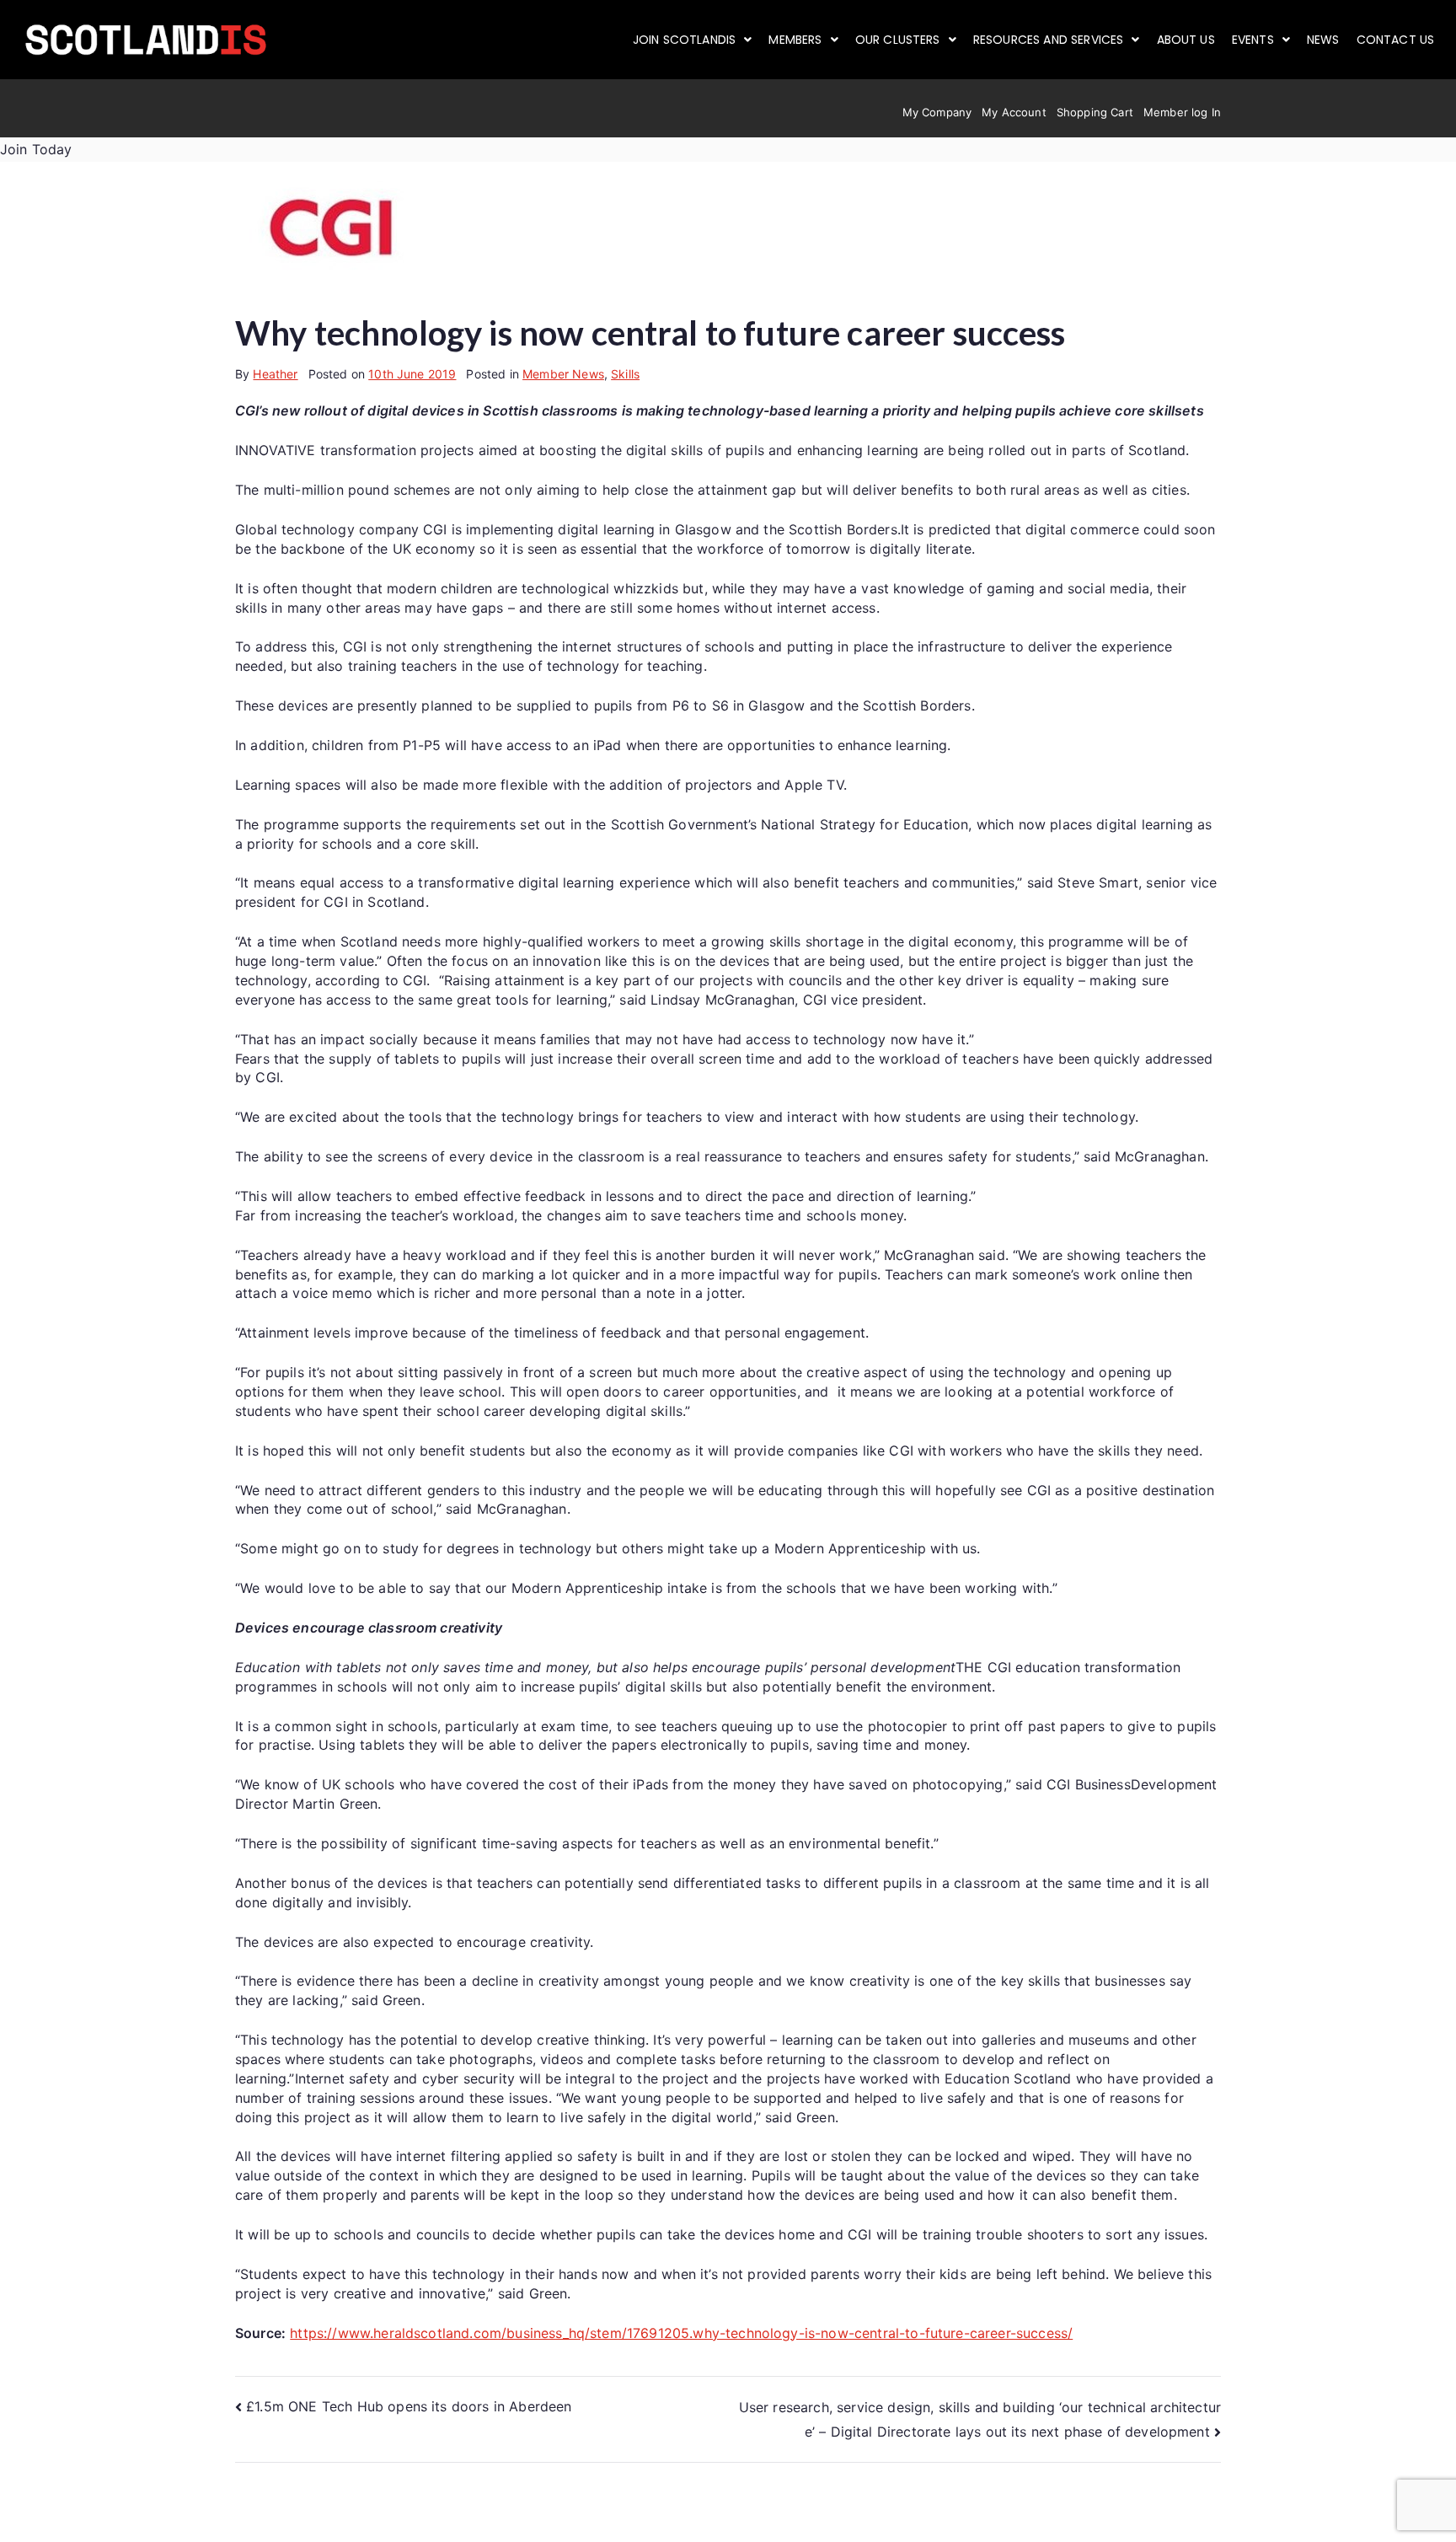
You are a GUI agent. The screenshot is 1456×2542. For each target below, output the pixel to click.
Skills (625, 374)
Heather (275, 374)
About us (1186, 40)
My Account (1014, 112)
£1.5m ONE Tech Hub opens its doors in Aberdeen (409, 2406)
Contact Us (1396, 40)
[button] (693, 40)
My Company (937, 112)
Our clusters (898, 40)
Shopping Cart (1095, 112)
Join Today (36, 149)
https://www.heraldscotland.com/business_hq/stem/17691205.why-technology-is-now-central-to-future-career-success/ (681, 2333)
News (1323, 40)
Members (795, 40)
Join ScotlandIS (684, 40)
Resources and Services (1049, 40)
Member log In (1182, 112)
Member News (563, 374)
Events (1253, 40)
